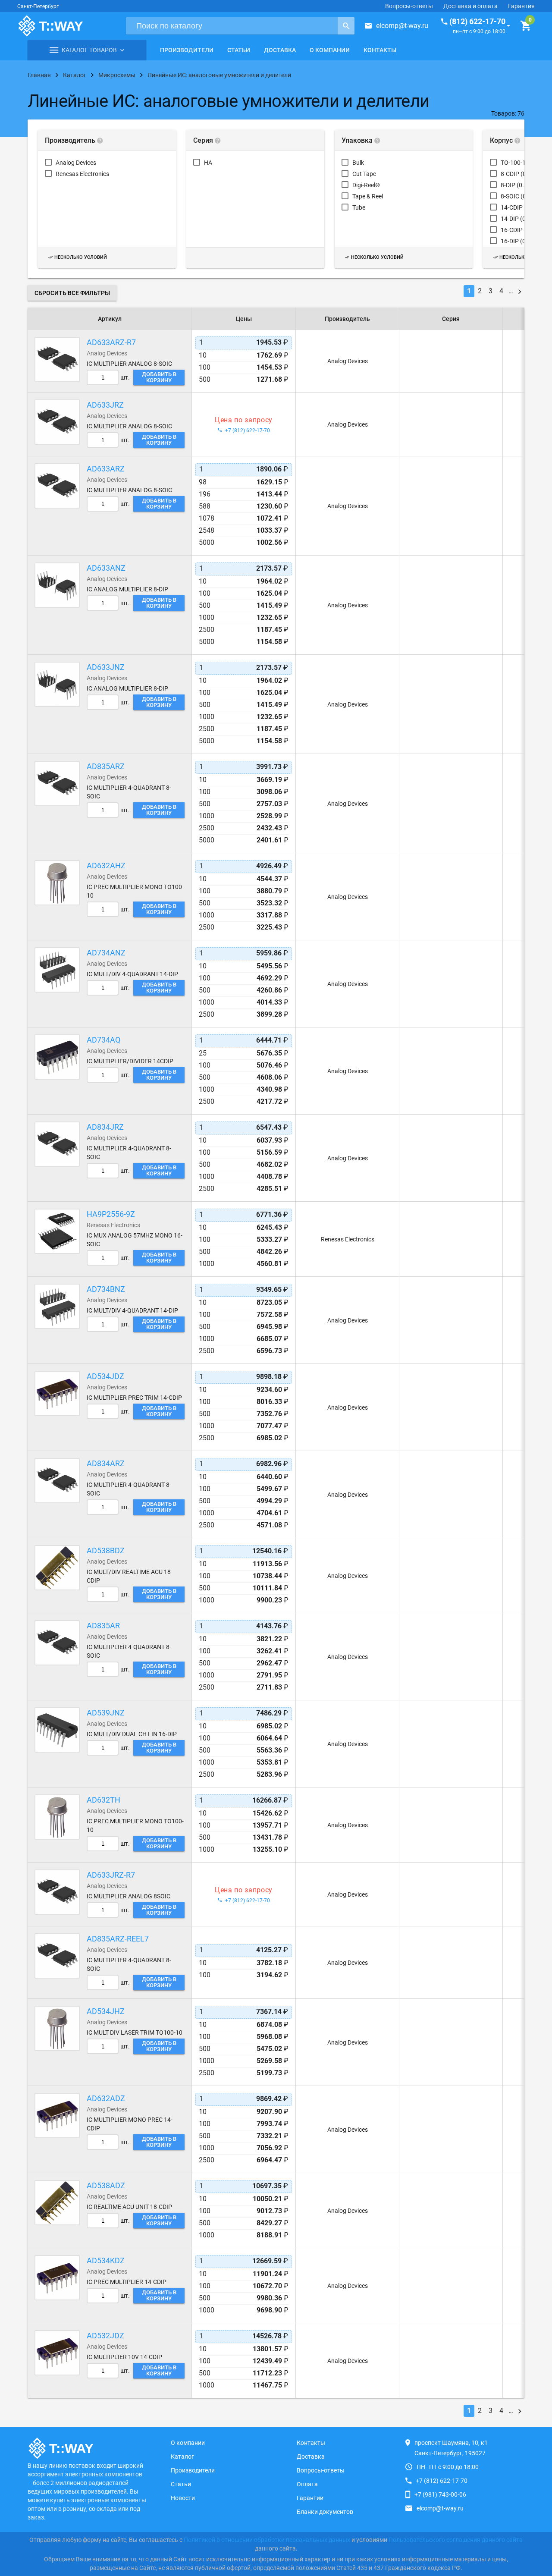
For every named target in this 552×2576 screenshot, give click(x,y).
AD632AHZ (106, 865)
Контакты (380, 50)
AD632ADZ (106, 2098)
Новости (183, 2498)
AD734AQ (103, 1040)
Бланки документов (325, 2512)
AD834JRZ (105, 1127)
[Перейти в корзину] (525, 26)
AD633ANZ (106, 568)
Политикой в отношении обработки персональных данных (267, 2540)
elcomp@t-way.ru (402, 26)
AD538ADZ (106, 2185)
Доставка (280, 50)
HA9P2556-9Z (111, 1214)
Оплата (307, 2484)
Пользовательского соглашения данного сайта (456, 2540)
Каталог (182, 2457)
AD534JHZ (106, 2011)
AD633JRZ (105, 405)
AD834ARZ (106, 1463)
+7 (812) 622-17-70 (442, 2481)
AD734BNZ (106, 1289)
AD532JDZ (105, 2336)
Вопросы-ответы (409, 6)
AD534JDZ (105, 1376)
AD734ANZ (106, 953)
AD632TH (103, 1800)
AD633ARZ (106, 469)
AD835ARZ (106, 766)
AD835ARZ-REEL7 (118, 1939)
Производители (187, 50)
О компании (330, 50)
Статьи (239, 50)
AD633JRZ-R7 (111, 1875)
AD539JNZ (106, 1713)
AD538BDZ (106, 1550)
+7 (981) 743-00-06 (440, 2494)
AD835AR (103, 1626)
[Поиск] (346, 26)
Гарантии (310, 2498)
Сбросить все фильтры (72, 293)
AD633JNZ (106, 667)
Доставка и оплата (470, 6)
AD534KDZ (106, 2260)
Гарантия (521, 6)
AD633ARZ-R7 (111, 342)
